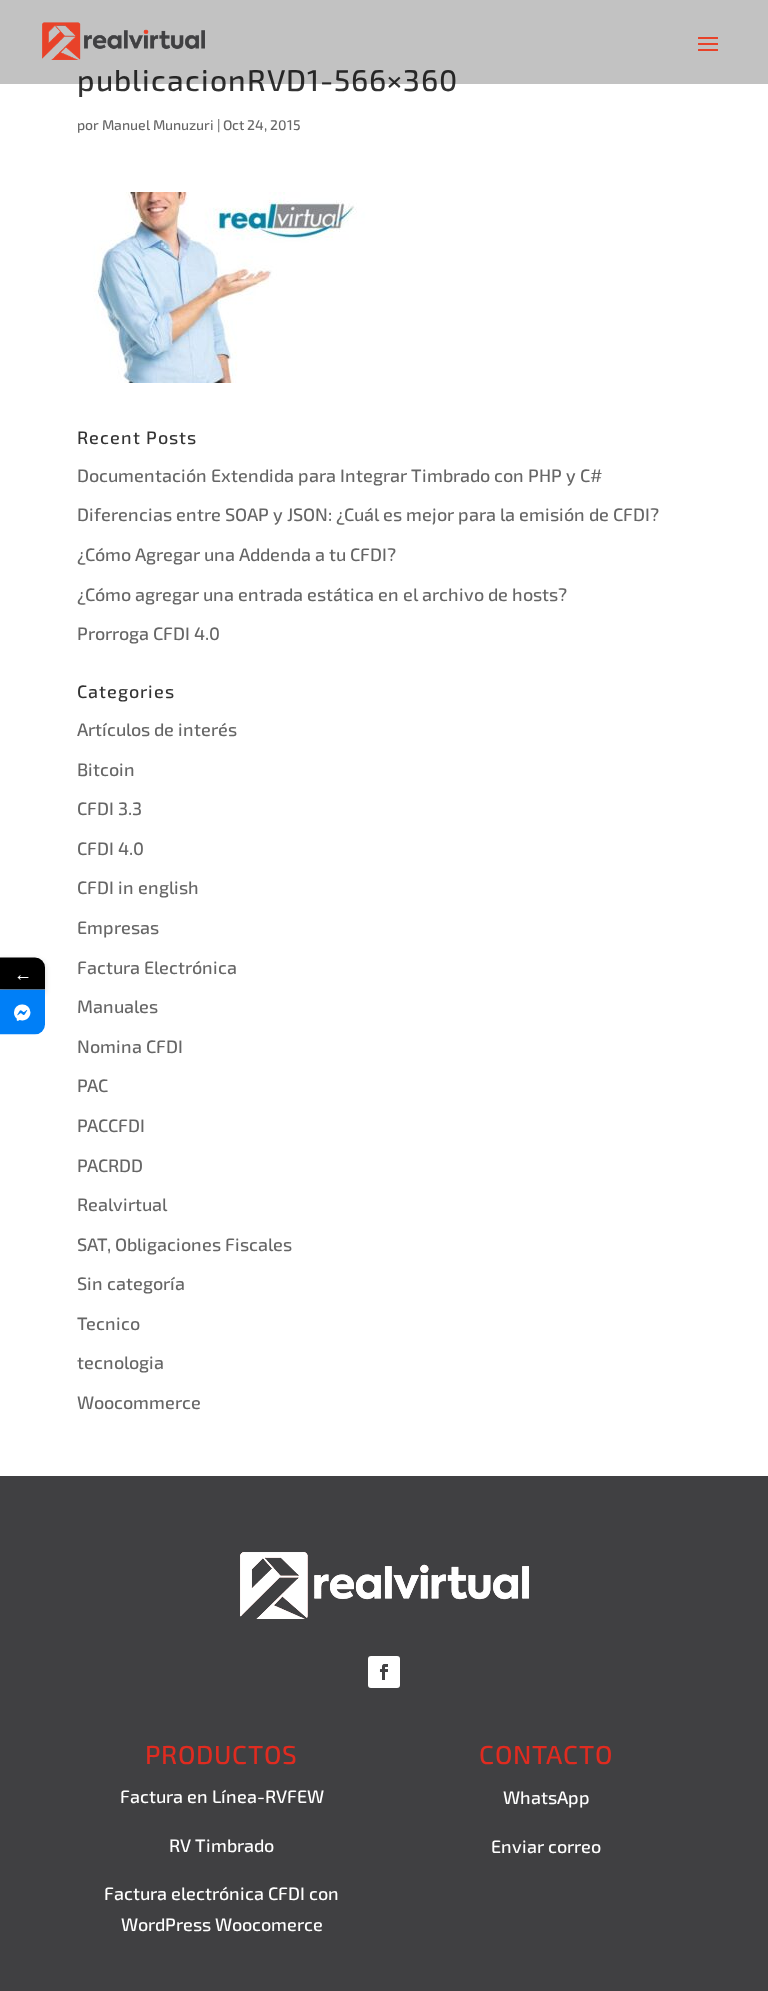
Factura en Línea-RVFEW (222, 1796)
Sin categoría (131, 1283)
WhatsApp (546, 1797)
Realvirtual (122, 1204)
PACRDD (110, 1165)
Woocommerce (139, 1402)
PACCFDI (111, 1125)
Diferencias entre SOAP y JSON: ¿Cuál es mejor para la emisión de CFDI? (368, 514)
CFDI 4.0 (110, 848)
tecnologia (120, 1362)
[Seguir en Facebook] (384, 1672)
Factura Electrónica (157, 967)
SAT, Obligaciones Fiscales (184, 1244)
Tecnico (108, 1323)
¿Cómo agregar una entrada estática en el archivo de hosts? (322, 594)
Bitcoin (106, 769)
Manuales (117, 1006)
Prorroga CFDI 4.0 (148, 633)
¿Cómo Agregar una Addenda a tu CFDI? (236, 554)
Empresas (118, 927)
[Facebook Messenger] (22, 1011)
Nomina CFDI (130, 1046)
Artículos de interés (157, 729)
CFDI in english (138, 887)
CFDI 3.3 (109, 808)
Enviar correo (546, 1846)
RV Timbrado (221, 1845)
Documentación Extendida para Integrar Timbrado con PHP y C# (339, 475)
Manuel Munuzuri (158, 124)
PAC (92, 1085)
